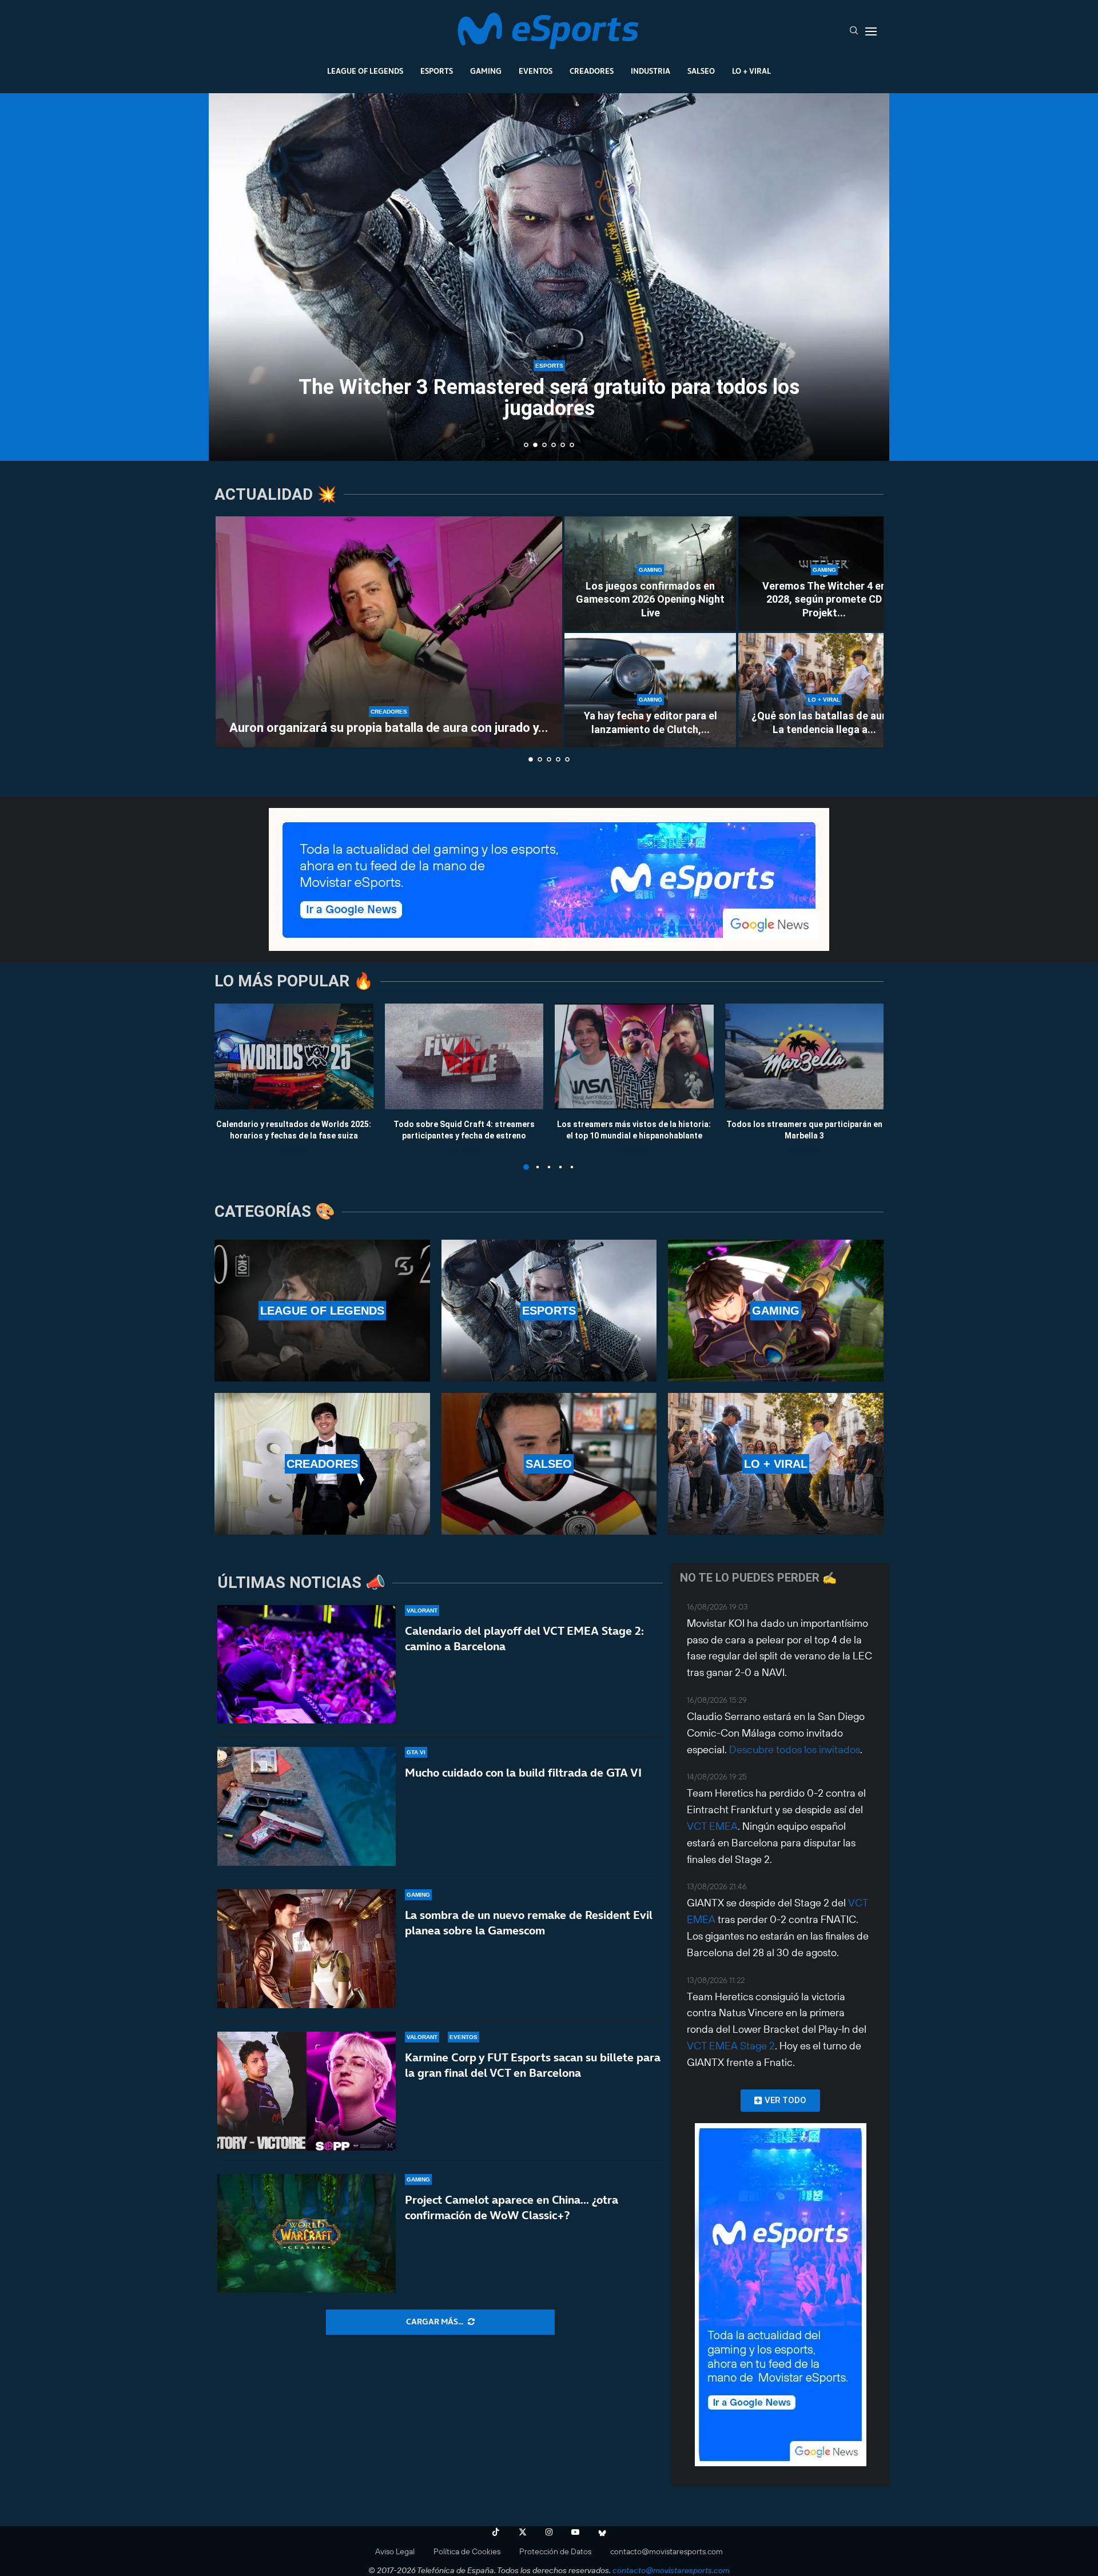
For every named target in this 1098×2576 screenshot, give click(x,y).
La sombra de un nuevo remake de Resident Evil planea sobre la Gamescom (529, 1923)
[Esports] (549, 1311)
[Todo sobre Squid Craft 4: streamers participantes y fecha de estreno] (464, 1056)
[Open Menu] (871, 31)
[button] (230, 276)
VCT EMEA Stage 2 (731, 2046)
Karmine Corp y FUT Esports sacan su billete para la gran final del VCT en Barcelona (533, 2065)
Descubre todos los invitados (795, 1749)
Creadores (592, 71)
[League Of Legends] (322, 1311)
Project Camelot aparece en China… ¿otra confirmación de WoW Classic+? (512, 2207)
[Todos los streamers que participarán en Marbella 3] (805, 1056)
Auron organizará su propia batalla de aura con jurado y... (389, 728)
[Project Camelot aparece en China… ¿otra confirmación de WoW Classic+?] (307, 2233)
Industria (651, 71)
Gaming (486, 71)
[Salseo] (549, 1464)
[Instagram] (549, 2532)
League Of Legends (365, 71)
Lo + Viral (751, 71)
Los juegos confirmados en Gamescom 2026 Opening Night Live (650, 599)
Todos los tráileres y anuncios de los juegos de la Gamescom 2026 (549, 419)
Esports (437, 71)
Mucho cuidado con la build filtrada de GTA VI (523, 1773)
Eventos (536, 71)
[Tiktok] (496, 2532)
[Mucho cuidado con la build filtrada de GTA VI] (307, 1806)
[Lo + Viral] (776, 1464)
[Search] (854, 31)
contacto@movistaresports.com (667, 2551)
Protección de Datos (555, 2551)
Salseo (701, 71)
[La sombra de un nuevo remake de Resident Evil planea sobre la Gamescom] (307, 1949)
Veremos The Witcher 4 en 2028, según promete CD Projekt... (824, 599)
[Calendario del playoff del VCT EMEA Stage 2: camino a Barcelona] (307, 1665)
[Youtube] (575, 2532)
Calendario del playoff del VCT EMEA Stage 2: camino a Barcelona (524, 1639)
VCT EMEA (712, 1826)
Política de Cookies (467, 2551)
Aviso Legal (395, 2551)
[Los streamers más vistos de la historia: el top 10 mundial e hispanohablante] (634, 1056)
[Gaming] (776, 1311)
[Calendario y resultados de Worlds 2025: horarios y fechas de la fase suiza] (294, 1056)
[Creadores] (322, 1464)
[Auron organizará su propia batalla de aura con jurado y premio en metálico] (389, 632)
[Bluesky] (602, 2532)
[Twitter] (523, 2532)
